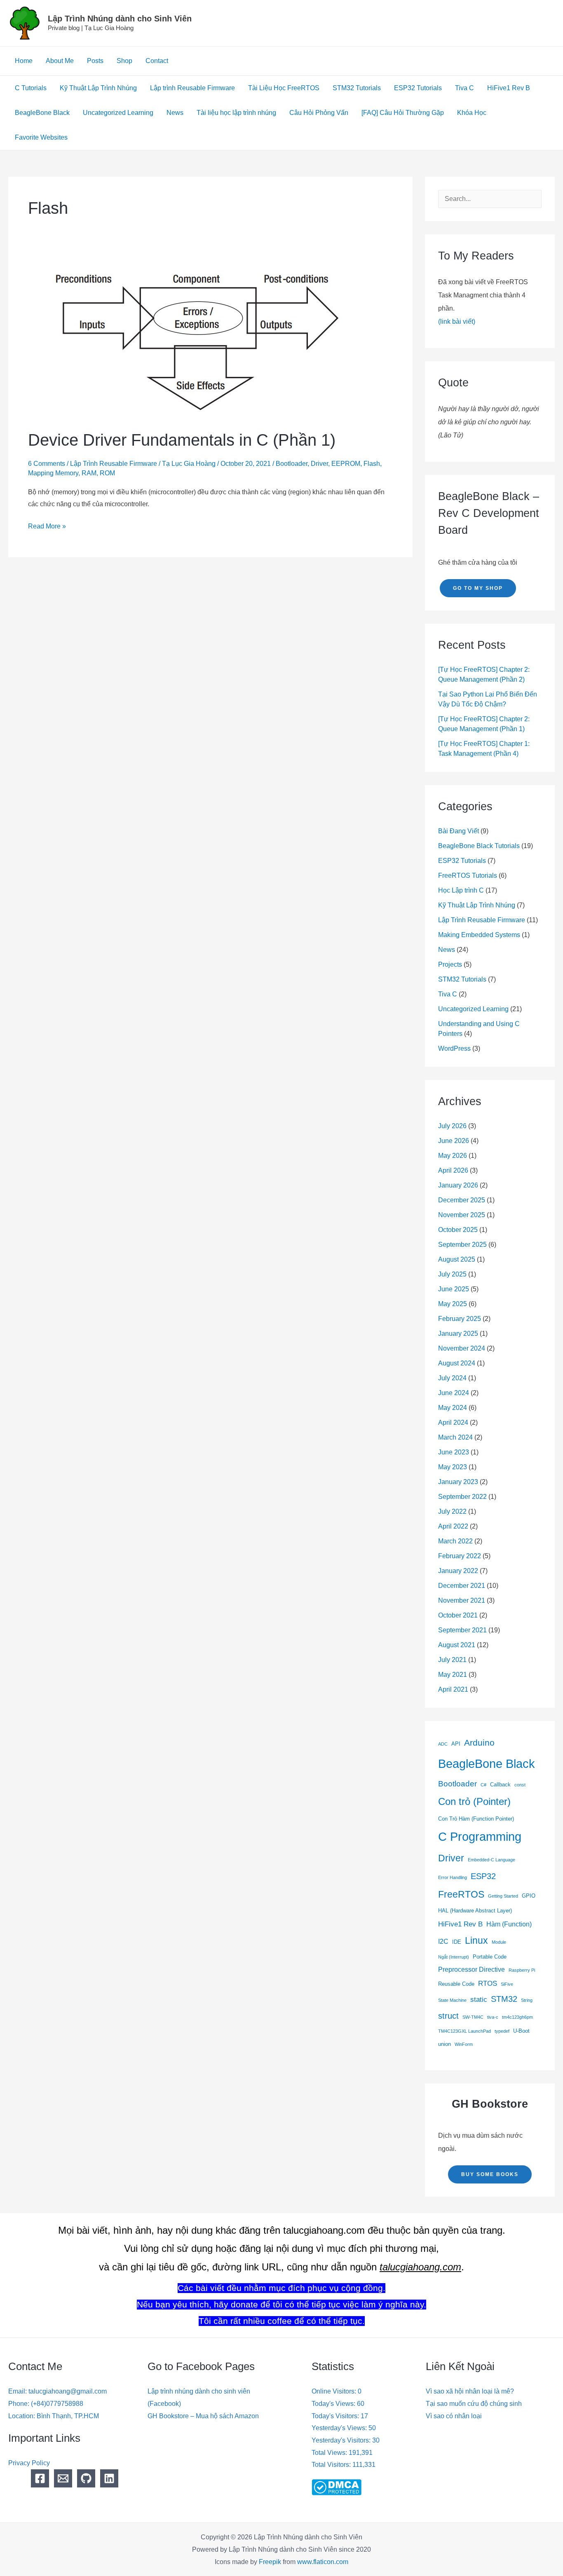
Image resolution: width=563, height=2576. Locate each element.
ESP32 (483, 1876)
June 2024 (454, 1393)
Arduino (479, 1743)
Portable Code (490, 1957)
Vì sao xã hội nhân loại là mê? (470, 2391)
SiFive (507, 1984)
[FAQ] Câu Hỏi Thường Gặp (403, 113)
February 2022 (460, 1556)
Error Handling (453, 1877)
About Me (60, 61)
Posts (95, 61)
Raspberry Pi (522, 1970)
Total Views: (330, 2453)
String (527, 2000)
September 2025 (462, 1245)
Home (24, 61)
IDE (457, 1942)
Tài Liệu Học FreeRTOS (284, 88)
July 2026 (452, 1126)
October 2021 (458, 1615)
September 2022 (462, 1497)
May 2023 (453, 1467)
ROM (107, 473)
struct (448, 2016)
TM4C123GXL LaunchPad (464, 2031)
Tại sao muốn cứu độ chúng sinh (474, 2404)
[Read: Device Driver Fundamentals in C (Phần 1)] (194, 340)
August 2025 (457, 1259)
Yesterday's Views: (340, 2428)
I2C (443, 1941)
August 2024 (457, 1363)
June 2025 (454, 1289)
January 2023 (458, 1482)
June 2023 (454, 1452)
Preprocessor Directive (472, 1969)
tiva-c (493, 2017)
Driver (319, 464)
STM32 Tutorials (357, 88)
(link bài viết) (457, 321)
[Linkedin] (109, 2478)
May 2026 (453, 1156)
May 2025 (453, 1304)
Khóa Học (472, 113)
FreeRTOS (461, 1894)
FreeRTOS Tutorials (468, 875)
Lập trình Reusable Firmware (192, 88)
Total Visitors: (332, 2465)
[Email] (63, 2478)
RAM (89, 473)
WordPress (454, 1048)
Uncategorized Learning (118, 113)
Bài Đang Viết (459, 831)
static (479, 1999)
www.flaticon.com (323, 2562)
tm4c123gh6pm (517, 2017)
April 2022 (453, 1526)
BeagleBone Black (42, 113)
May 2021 (453, 1675)
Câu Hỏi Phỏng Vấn (319, 113)
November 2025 (462, 1215)
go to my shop (478, 588)
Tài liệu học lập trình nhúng (236, 113)
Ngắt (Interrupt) (454, 1957)
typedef (502, 2031)
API (456, 1744)
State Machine (452, 2000)
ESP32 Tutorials (418, 88)
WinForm (464, 2044)
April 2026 (453, 1170)
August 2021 (457, 1645)
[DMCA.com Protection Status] (337, 2487)
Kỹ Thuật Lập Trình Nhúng (98, 88)
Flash (372, 464)
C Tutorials (31, 88)
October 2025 (458, 1230)
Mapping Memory (53, 473)
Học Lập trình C (461, 890)
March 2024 (455, 1437)
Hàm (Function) (509, 1924)
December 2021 (462, 1586)
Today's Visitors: (336, 2416)
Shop (124, 61)
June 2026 (454, 1141)
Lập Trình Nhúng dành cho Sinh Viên (120, 19)
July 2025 (452, 1274)
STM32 (504, 1999)
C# (483, 1785)
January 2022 (458, 1571)
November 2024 (462, 1348)
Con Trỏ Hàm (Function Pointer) (476, 1819)
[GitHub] (86, 2478)
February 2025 (460, 1319)
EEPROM (346, 464)
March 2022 (455, 1541)
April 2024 (453, 1422)
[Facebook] (40, 2478)
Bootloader (292, 464)
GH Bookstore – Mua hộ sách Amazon (203, 2416)
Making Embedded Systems (479, 935)
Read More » (47, 525)
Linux (476, 1941)
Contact (157, 61)
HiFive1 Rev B (509, 88)
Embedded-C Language (491, 1860)
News (175, 113)
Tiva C (464, 88)
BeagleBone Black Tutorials (479, 846)
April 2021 (453, 1689)
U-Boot (521, 2031)
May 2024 (453, 1408)
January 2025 (458, 1334)
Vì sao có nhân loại (454, 2416)
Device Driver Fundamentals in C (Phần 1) (182, 440)
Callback (500, 1785)
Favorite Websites (41, 137)
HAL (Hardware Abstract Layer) (475, 1911)
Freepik (270, 2562)
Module (499, 1942)
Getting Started (503, 1896)
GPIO (529, 1896)
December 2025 (462, 1200)
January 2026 (458, 1185)
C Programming (480, 1837)
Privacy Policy (29, 2463)
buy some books (490, 2174)
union (445, 2044)
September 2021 (462, 1630)
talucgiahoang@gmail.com (68, 2391)
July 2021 (452, 1660)
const (520, 1785)
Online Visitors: (335, 2391)
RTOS (488, 1983)
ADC (443, 1744)
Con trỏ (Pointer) (474, 1801)
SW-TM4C (473, 2017)
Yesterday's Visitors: (342, 2440)
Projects (450, 964)
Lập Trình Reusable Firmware (114, 464)
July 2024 (452, 1378)
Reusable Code (456, 1984)
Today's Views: (334, 2404)
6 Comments (47, 464)
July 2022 (452, 1511)
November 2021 (462, 1600)
